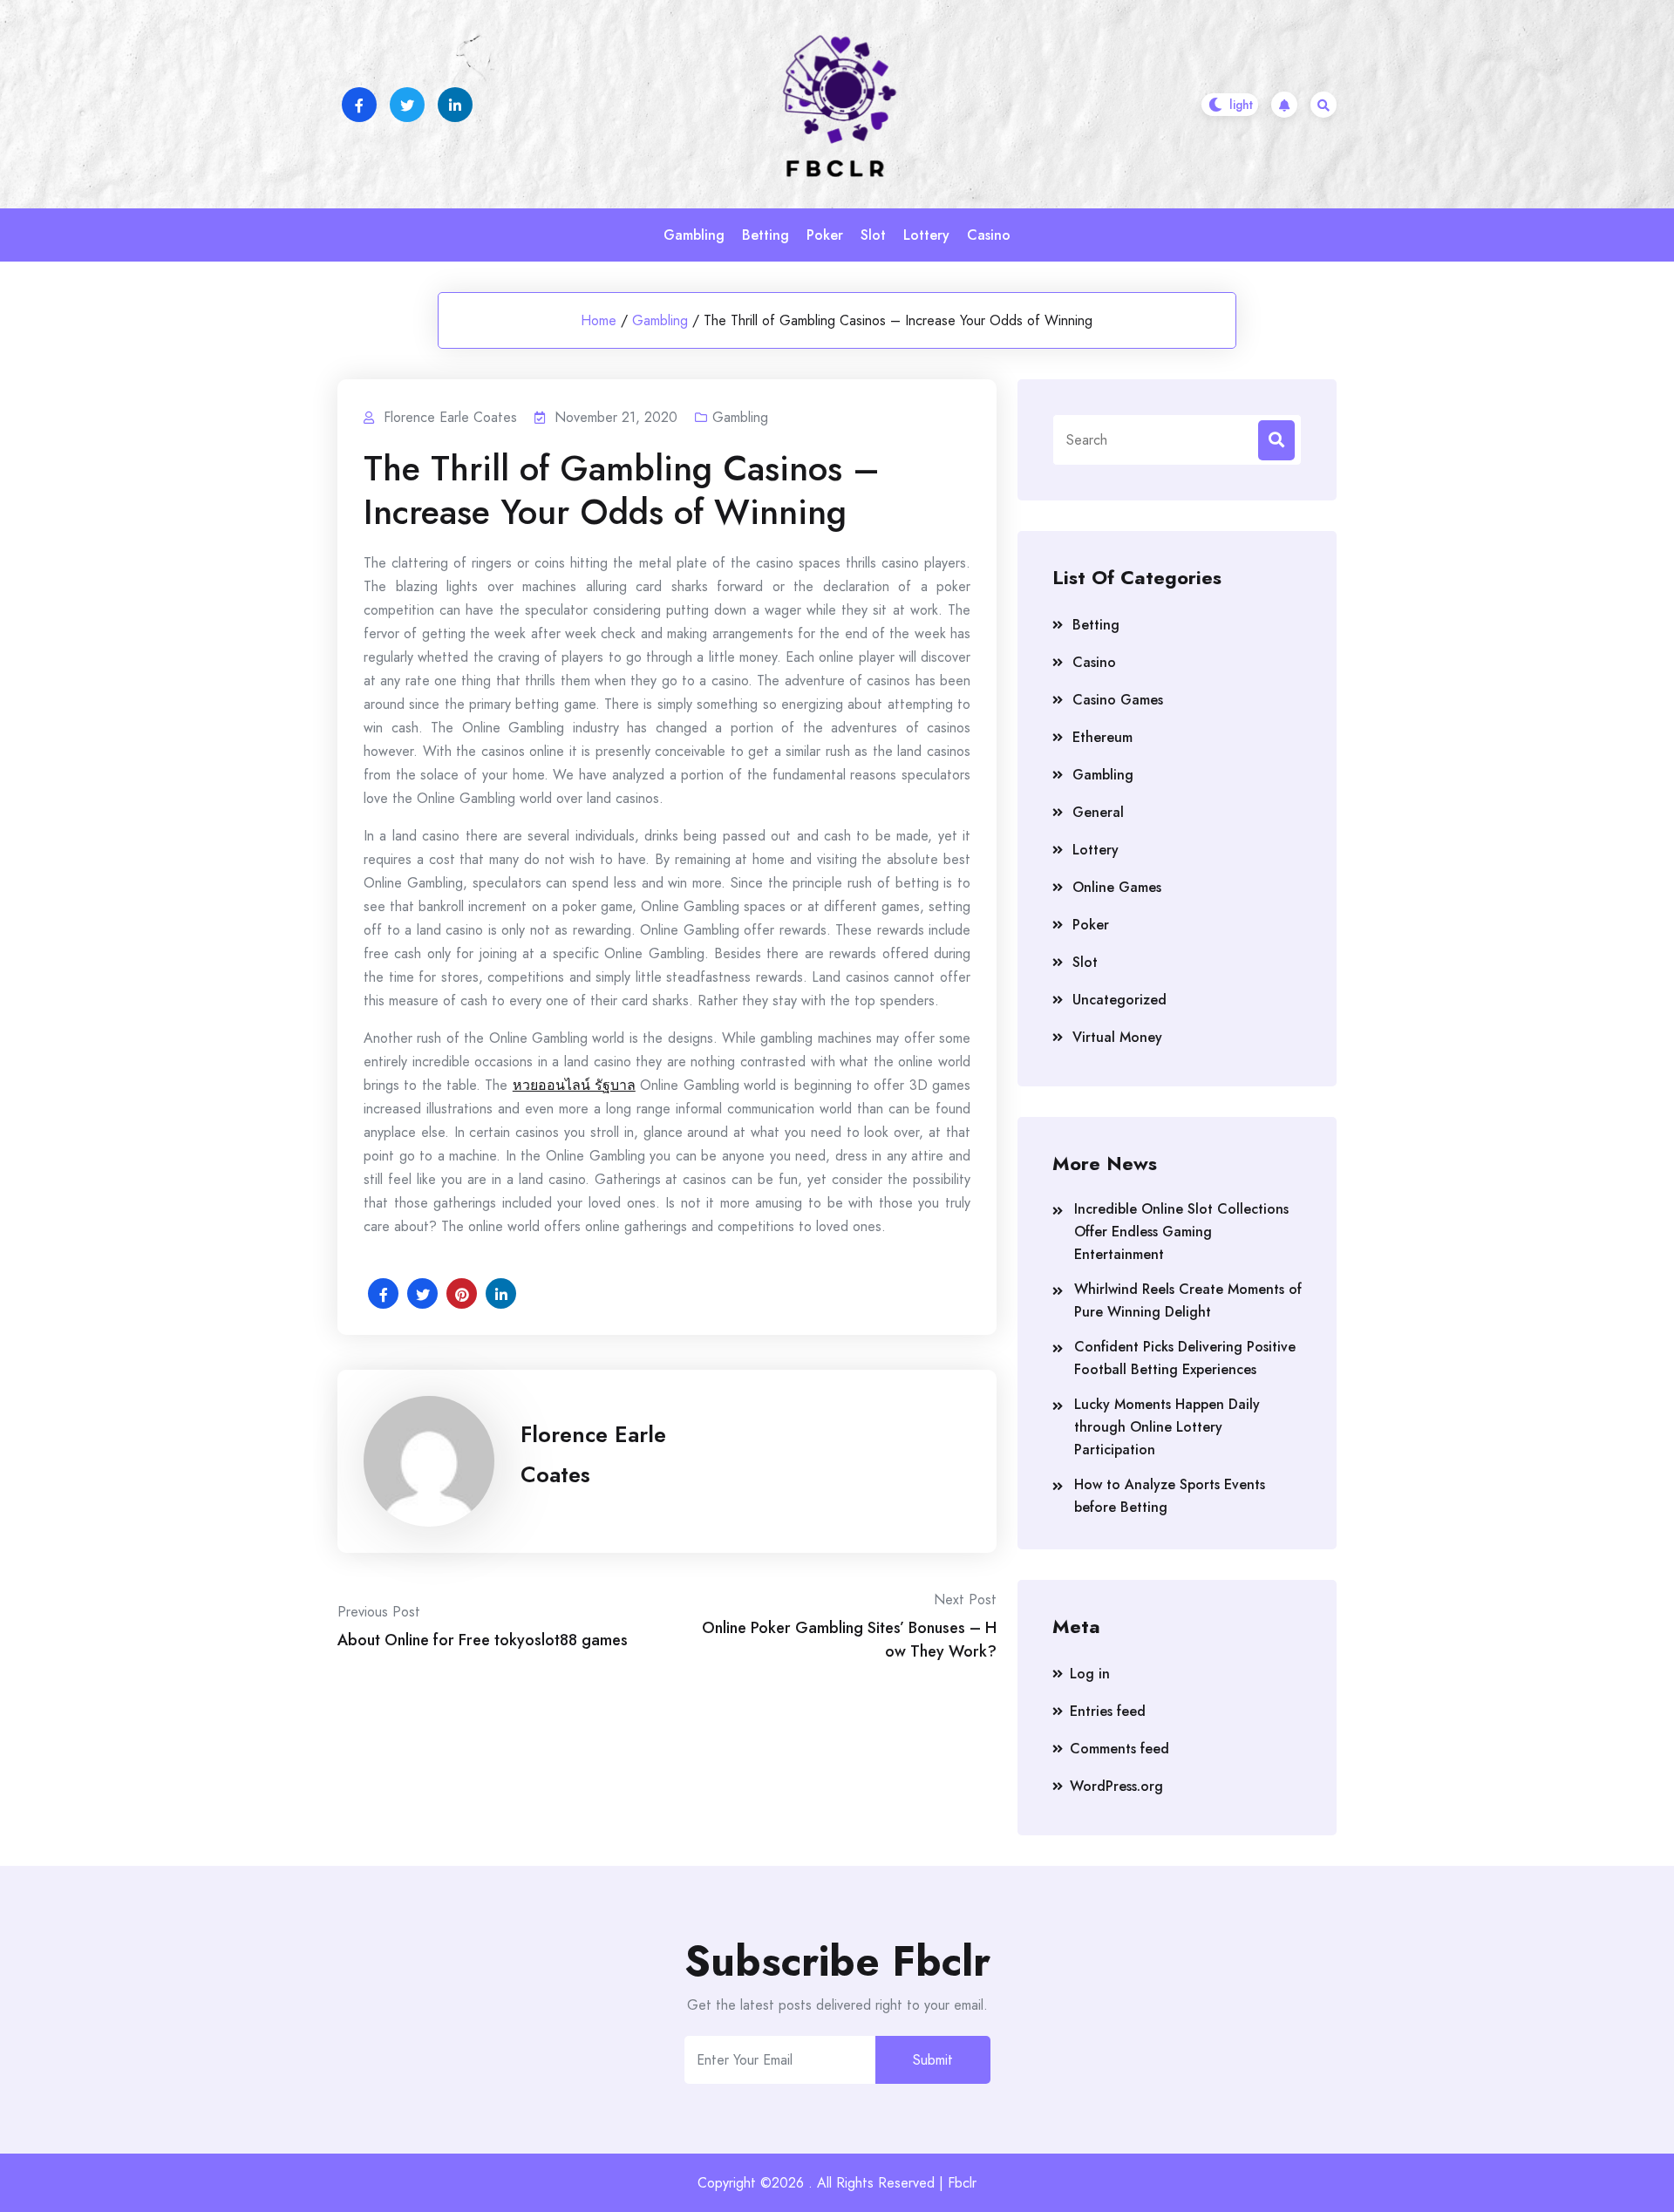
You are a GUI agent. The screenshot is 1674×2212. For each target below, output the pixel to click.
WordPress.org (1116, 1786)
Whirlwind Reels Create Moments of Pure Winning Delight (1188, 1300)
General (1098, 812)
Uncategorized (1119, 1000)
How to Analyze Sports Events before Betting (1170, 1496)
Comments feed (1119, 1749)
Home (599, 320)
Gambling (694, 235)
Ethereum (1102, 737)
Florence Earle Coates (593, 1454)
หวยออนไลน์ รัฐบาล (574, 1085)
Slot (873, 235)
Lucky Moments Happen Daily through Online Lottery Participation (1167, 1427)
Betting (766, 235)
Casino (989, 235)
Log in (1090, 1674)
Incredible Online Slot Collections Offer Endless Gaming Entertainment (1181, 1232)
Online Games (1117, 887)
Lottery (926, 235)
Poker (825, 235)
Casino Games (1118, 700)
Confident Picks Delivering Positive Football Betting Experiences (1185, 1358)
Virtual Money (1117, 1037)
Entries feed (1108, 1711)
